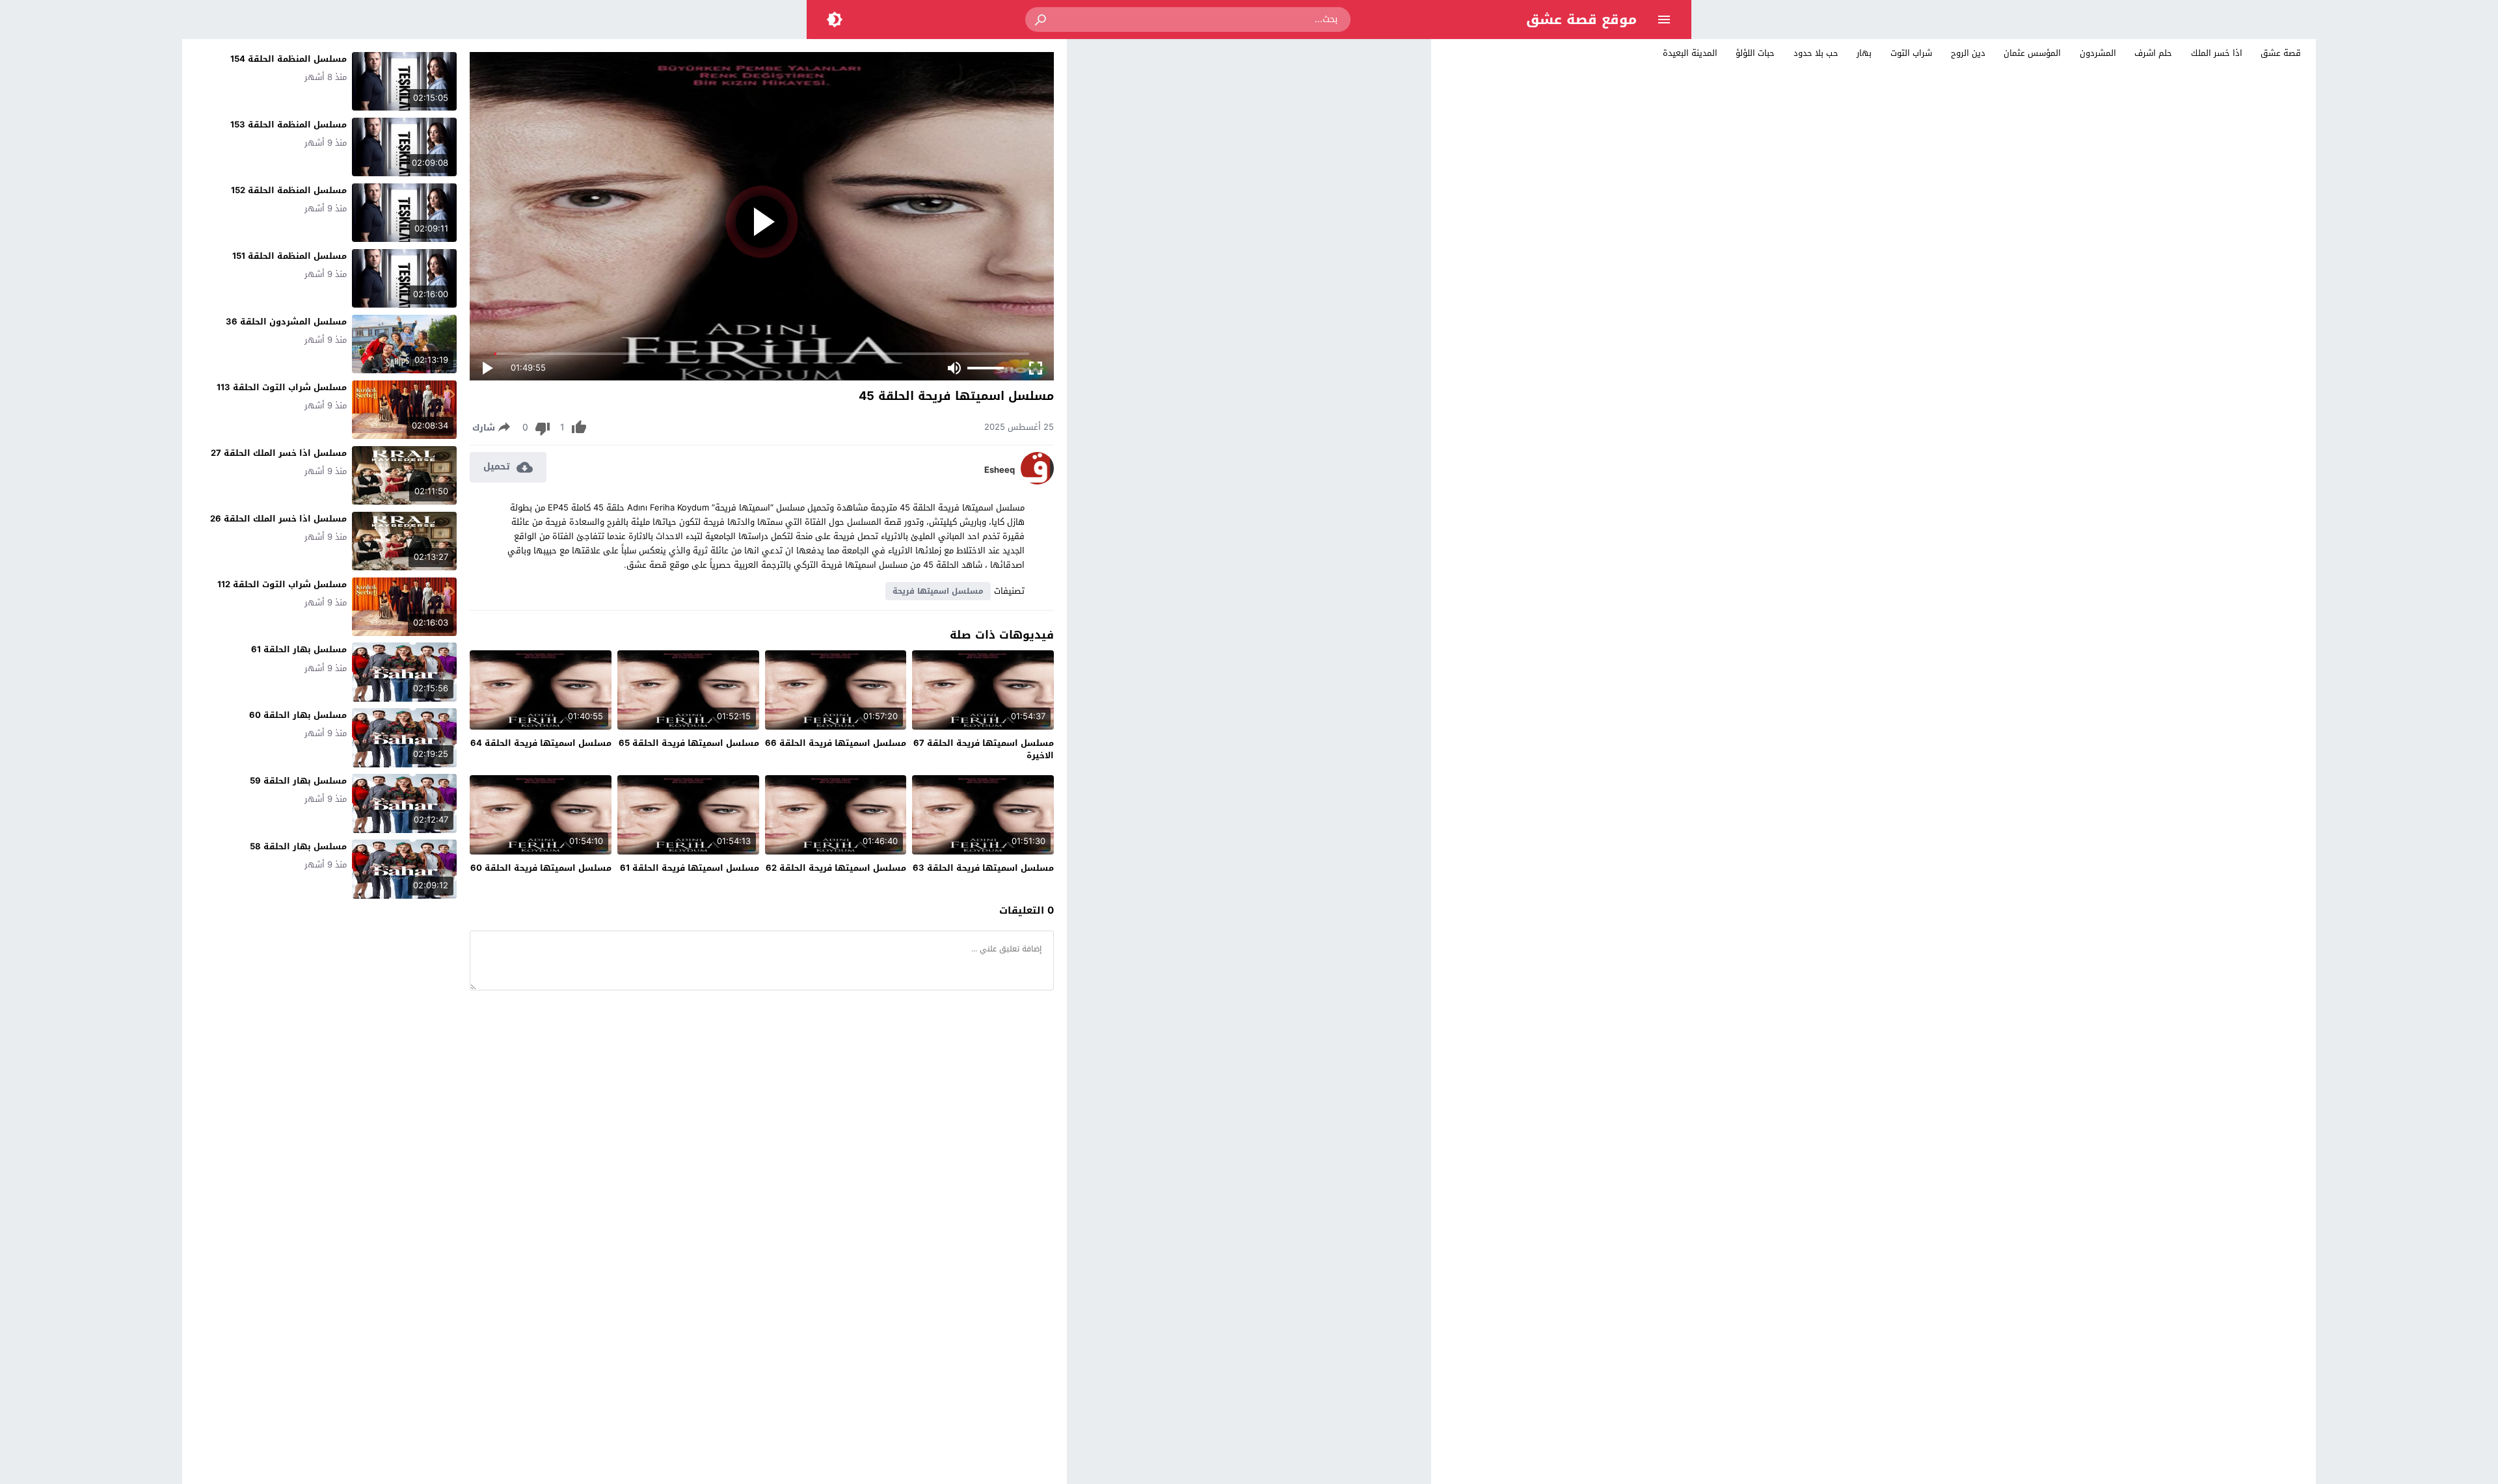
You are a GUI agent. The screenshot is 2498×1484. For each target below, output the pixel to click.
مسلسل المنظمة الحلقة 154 (289, 59)
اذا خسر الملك (2217, 53)
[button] (1041, 20)
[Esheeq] (1037, 482)
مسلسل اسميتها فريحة (938, 591)
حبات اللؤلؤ (1755, 53)
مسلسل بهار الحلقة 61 (299, 649)
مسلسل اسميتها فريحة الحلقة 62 (836, 868)
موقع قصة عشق (1581, 20)
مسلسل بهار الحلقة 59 (298, 781)
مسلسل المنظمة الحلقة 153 (289, 125)
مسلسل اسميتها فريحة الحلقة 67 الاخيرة (984, 749)
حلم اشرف (2153, 53)
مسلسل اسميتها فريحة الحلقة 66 (836, 743)
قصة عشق (2281, 53)
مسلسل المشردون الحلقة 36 (286, 322)
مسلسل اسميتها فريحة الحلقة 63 (983, 868)
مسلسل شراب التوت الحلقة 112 (282, 584)
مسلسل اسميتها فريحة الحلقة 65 (689, 743)
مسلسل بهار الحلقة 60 (298, 715)
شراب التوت (1911, 53)
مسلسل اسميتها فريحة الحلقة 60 (541, 868)
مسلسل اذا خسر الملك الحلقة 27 (279, 453)
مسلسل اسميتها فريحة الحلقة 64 (541, 743)
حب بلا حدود (1816, 53)
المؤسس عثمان (2032, 53)
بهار (1864, 53)
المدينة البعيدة (1690, 53)
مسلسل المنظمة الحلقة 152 (289, 190)
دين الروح (1968, 53)
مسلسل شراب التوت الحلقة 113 (282, 387)
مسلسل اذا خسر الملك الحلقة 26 (278, 519)
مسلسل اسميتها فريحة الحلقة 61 (690, 868)
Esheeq (1000, 470)
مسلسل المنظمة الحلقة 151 (289, 256)
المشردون (2098, 53)
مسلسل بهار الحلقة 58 (298, 846)
